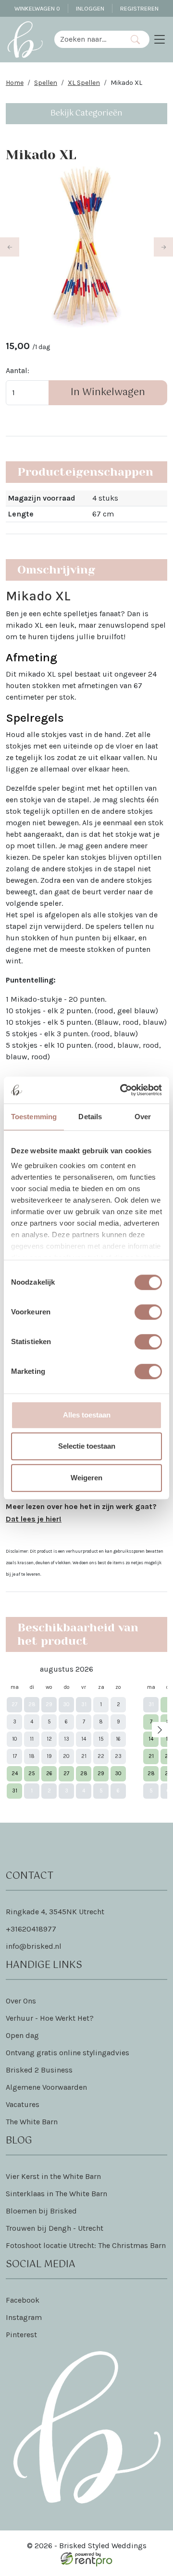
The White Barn (32, 2122)
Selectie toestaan (87, 1446)
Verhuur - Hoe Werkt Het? (50, 2018)
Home (15, 83)
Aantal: (18, 370)
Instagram (24, 2317)
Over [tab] (143, 1117)
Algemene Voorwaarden (46, 2087)
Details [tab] (90, 1117)
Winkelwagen (37, 8)
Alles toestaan (87, 1415)
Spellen (46, 83)
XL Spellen (84, 83)
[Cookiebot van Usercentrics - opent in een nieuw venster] (122, 1090)
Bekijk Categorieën (86, 113)
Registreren (139, 8)
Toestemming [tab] (34, 1117)
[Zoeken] (135, 39)
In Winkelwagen (108, 392)
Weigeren (86, 1478)
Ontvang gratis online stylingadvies (68, 2053)
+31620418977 (31, 1929)
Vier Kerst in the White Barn (53, 2176)
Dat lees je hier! (34, 1519)
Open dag (22, 2035)
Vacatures (23, 2104)
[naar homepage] (25, 39)
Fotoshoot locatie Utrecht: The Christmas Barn (86, 2245)
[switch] (148, 1312)
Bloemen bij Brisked (41, 2211)
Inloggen (90, 8)
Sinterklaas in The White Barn (56, 2194)
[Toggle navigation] (160, 39)
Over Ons (21, 2001)
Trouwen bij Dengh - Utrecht (55, 2228)
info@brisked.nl (34, 1946)
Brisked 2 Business (39, 2070)
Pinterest (21, 2335)
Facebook (23, 2300)
